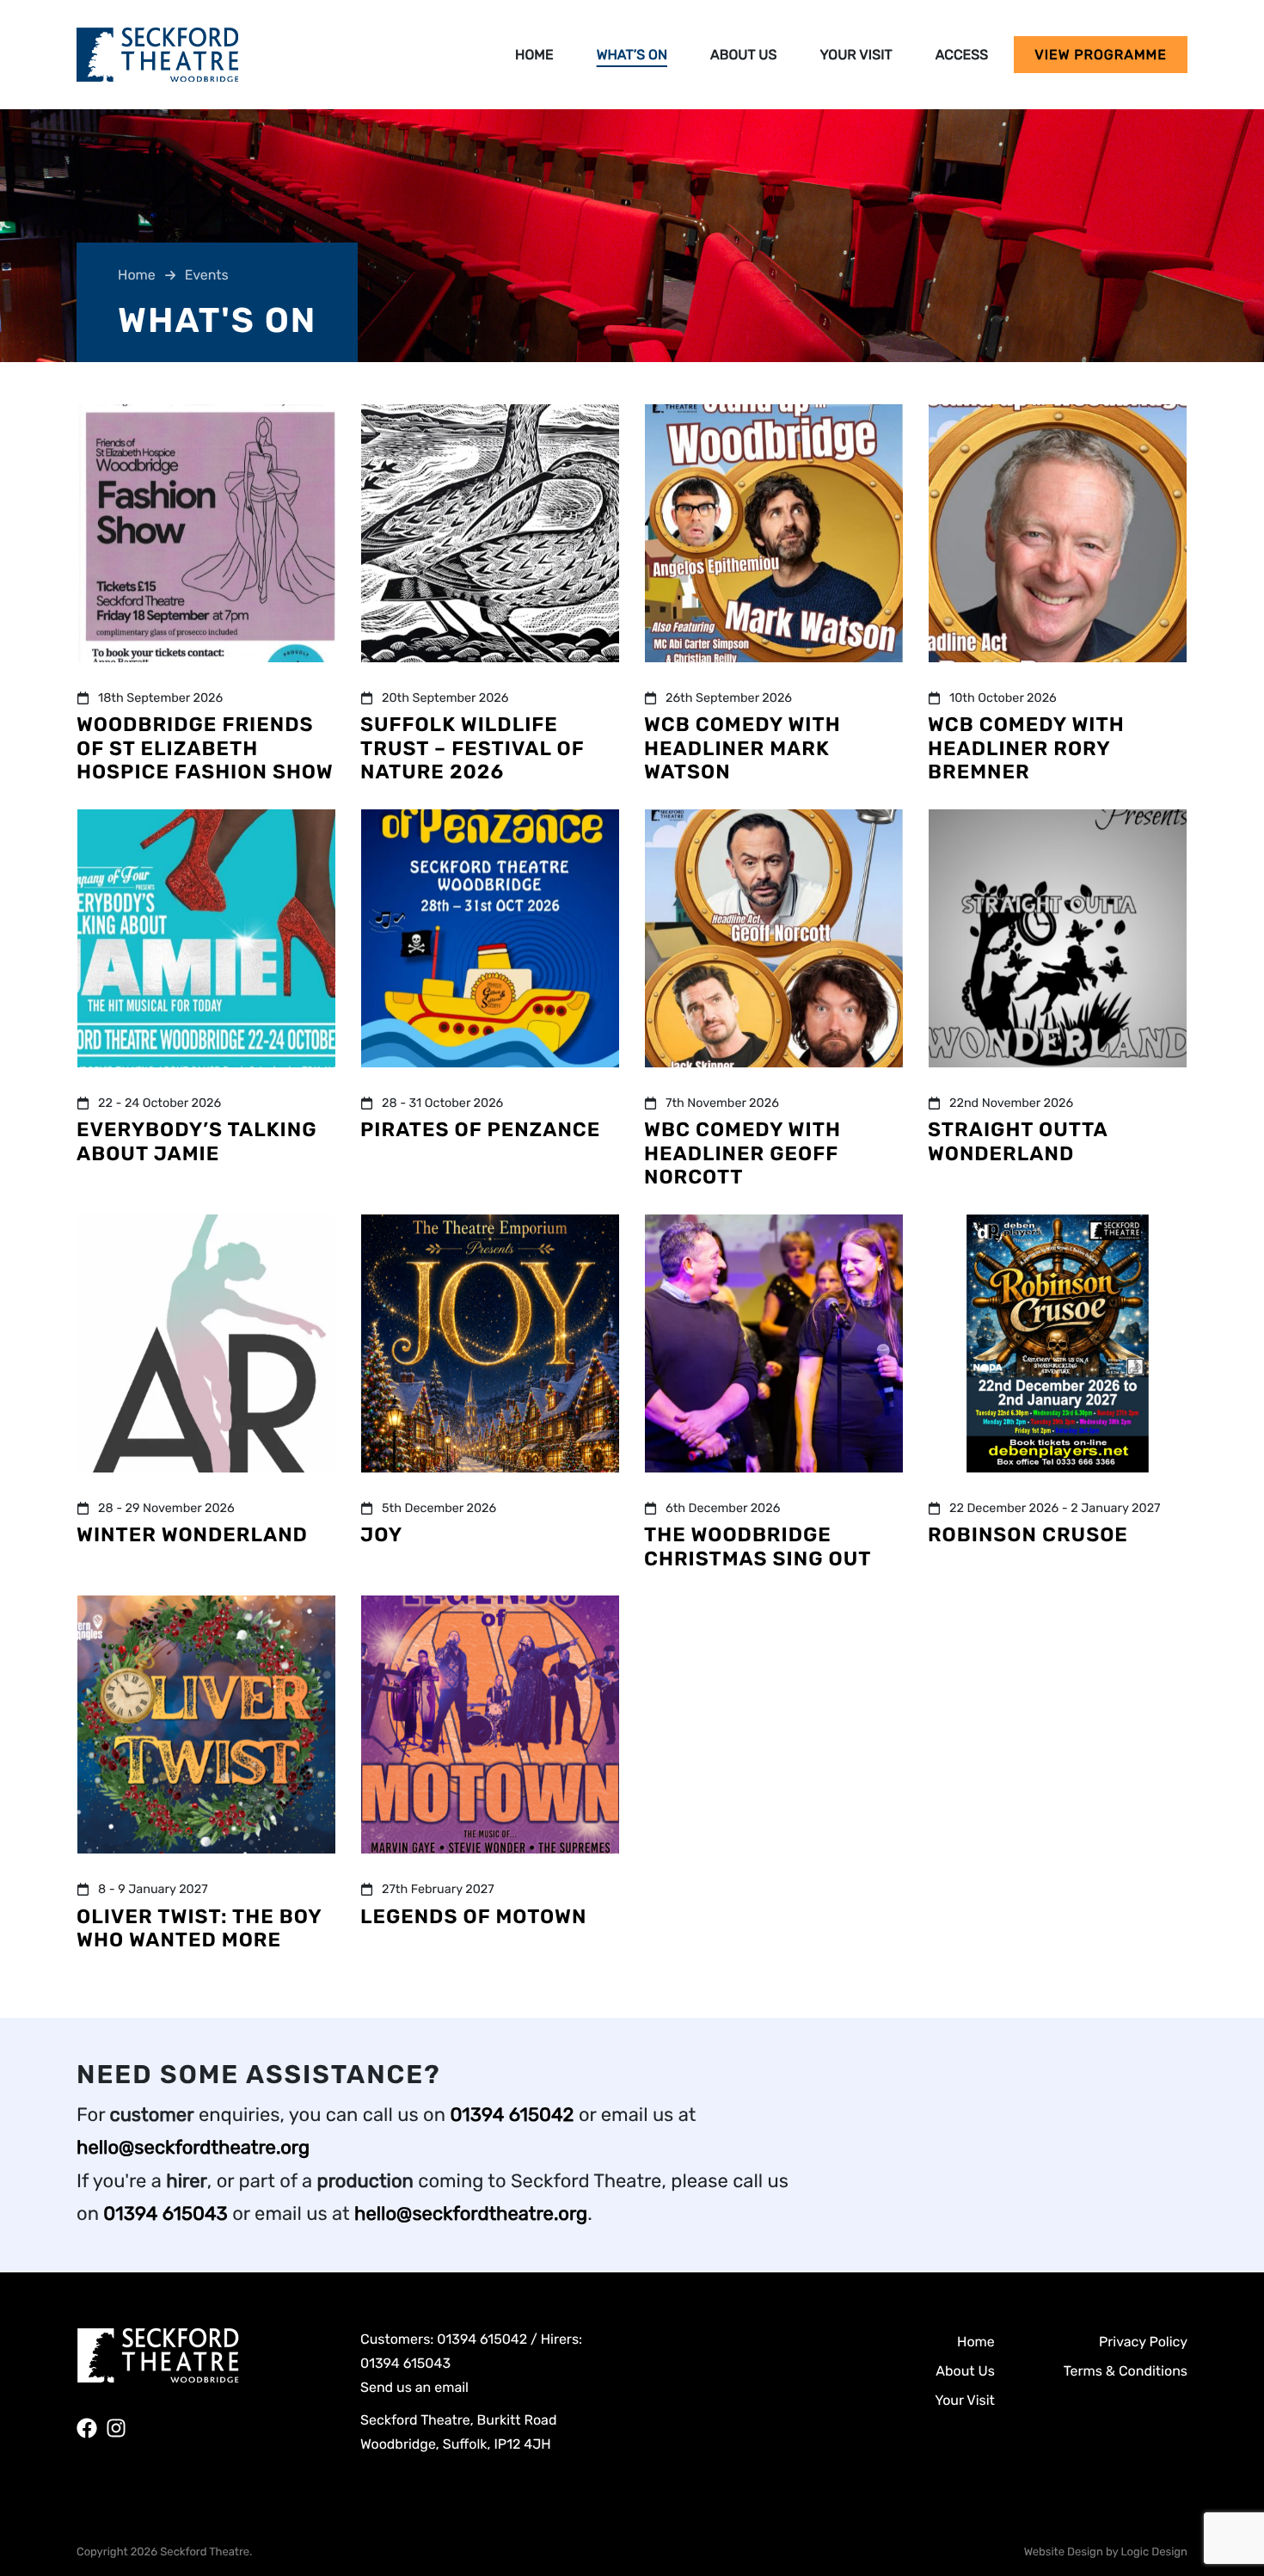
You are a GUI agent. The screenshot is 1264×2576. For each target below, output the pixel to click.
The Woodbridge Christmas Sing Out (758, 1546)
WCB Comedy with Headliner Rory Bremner (1026, 748)
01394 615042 (512, 2115)
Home (534, 55)
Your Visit (856, 55)
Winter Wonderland (192, 1534)
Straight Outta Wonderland (1018, 1141)
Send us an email (414, 2387)
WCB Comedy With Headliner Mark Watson (742, 748)
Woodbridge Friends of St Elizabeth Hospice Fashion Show (205, 748)
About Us (743, 55)
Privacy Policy (1143, 2342)
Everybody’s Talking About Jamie (197, 1141)
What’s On (632, 55)
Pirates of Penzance (480, 1129)
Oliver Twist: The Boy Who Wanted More (199, 1928)
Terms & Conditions (1126, 2371)
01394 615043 (165, 2213)
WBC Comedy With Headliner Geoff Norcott (742, 1153)
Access (962, 55)
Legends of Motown (473, 1916)
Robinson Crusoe (1028, 1534)
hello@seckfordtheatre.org (193, 2147)
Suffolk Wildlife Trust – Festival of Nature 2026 (472, 748)
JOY (381, 1534)
